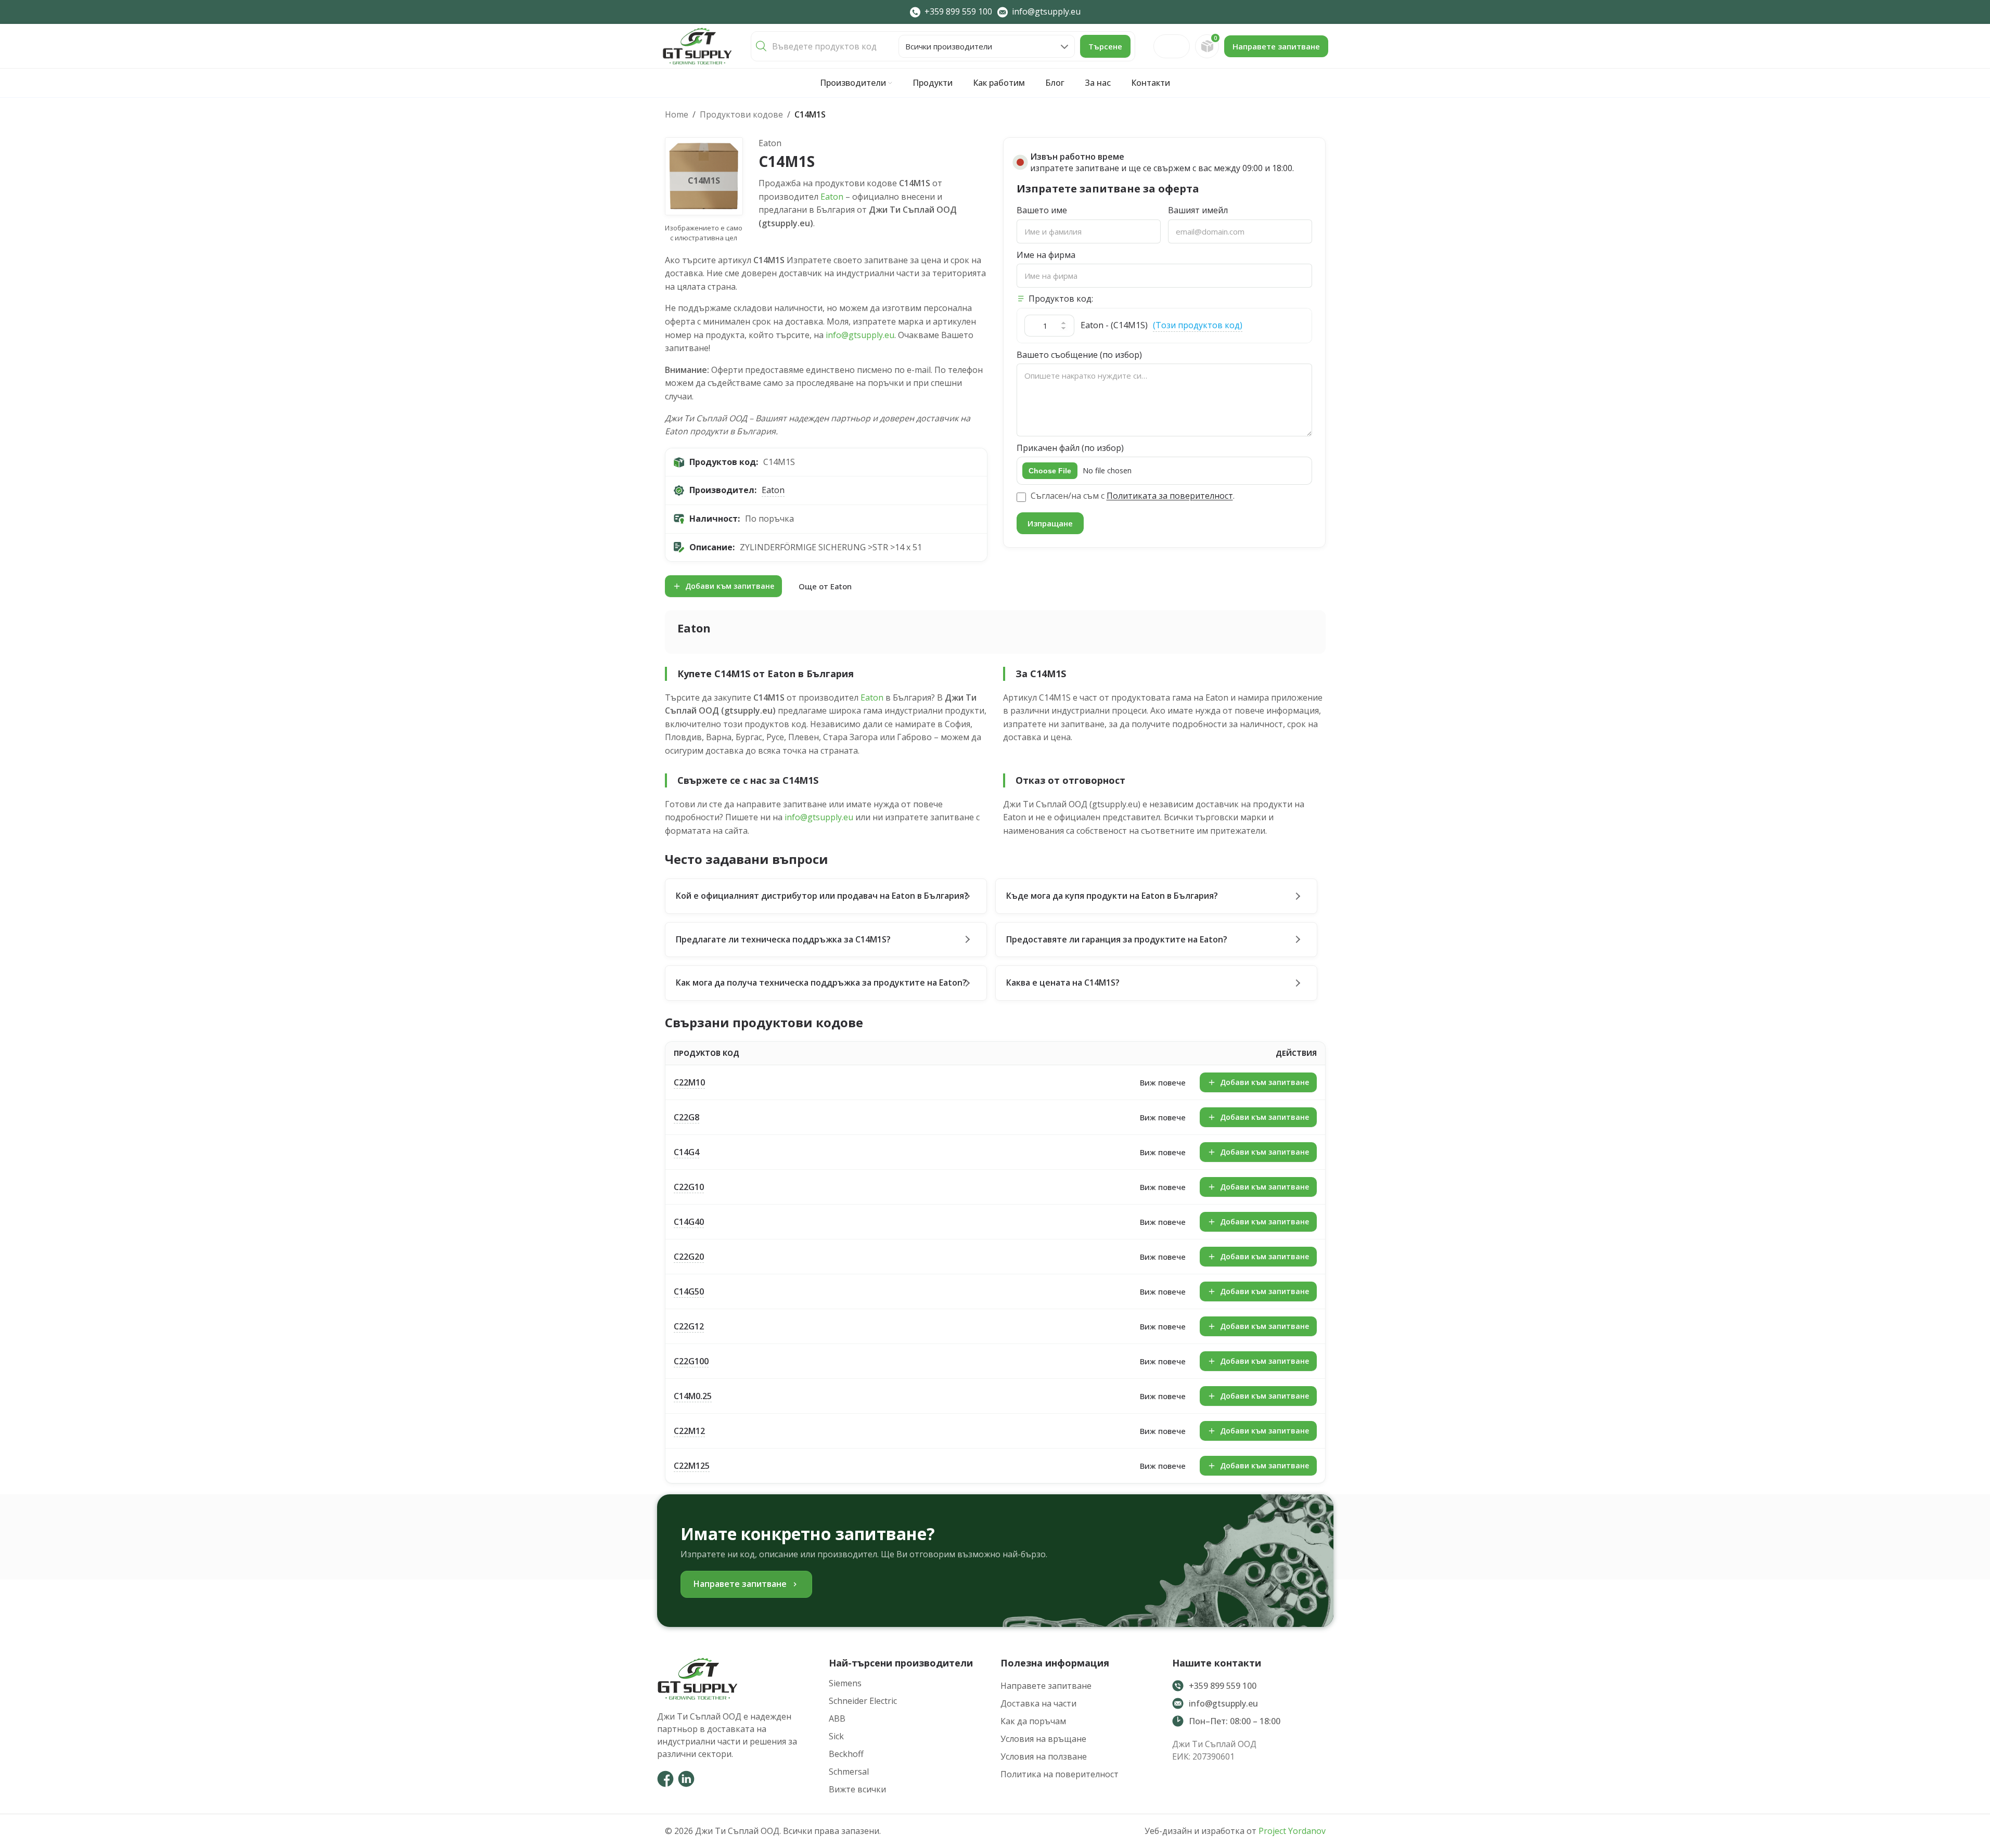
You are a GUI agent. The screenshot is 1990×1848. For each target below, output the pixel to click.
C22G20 (689, 1257)
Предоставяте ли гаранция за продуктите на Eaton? (1117, 939)
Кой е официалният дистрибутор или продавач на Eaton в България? (822, 896)
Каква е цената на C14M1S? (1063, 983)
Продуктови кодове (741, 114)
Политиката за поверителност (1170, 496)
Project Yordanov (1292, 1831)
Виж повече (1163, 1082)
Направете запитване (1276, 46)
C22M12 (689, 1431)
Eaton (832, 197)
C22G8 (686, 1117)
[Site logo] (697, 45)
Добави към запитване (730, 586)
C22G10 (689, 1187)
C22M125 (692, 1466)
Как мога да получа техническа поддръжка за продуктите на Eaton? (821, 983)
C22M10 (689, 1082)
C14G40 (689, 1222)
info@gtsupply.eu (860, 335)
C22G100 (691, 1361)
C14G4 (686, 1152)
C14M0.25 (693, 1396)
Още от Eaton (825, 586)
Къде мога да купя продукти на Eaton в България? (1112, 896)
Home (677, 114)
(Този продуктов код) (1198, 325)
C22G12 (689, 1326)
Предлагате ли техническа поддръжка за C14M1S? (783, 939)
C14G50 (689, 1291)
